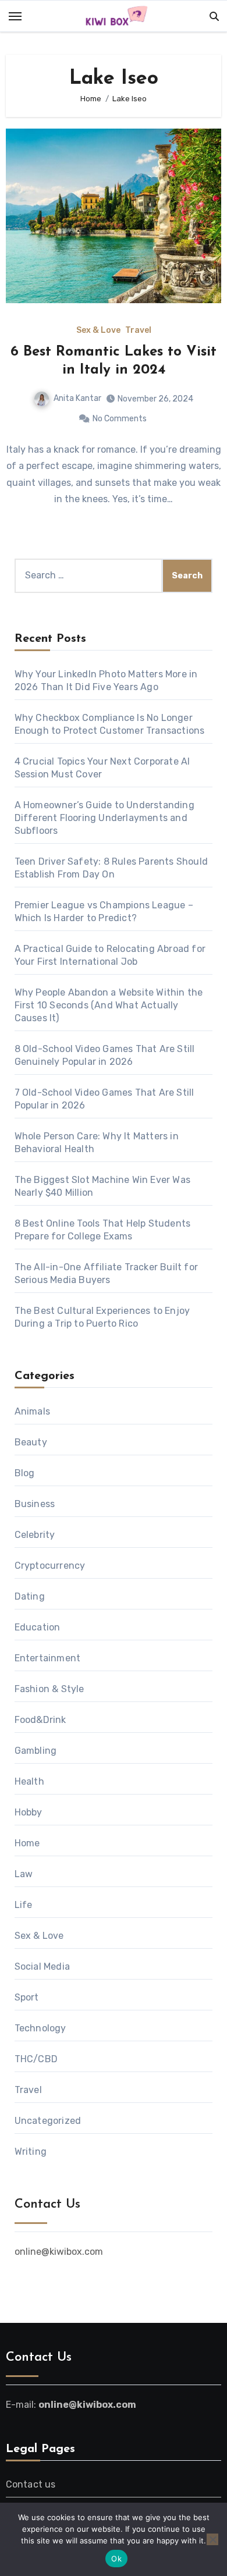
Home (27, 1843)
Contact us (31, 2484)
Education (38, 1627)
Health (29, 1781)
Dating (30, 1596)
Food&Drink (40, 1720)
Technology (40, 2028)
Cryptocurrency (50, 1566)
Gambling (36, 1751)
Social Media (42, 1966)
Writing (31, 2152)
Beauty (31, 1442)
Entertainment (48, 1658)
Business (35, 1504)
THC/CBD (36, 2059)
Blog (25, 1473)
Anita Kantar (77, 398)
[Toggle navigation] (15, 16)
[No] (212, 2539)
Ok (116, 2559)
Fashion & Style (49, 1689)
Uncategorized (48, 2121)
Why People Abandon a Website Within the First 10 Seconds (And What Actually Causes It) (109, 1005)
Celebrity (35, 1535)
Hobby (29, 1812)
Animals (32, 1411)
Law (24, 1874)
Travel (138, 331)
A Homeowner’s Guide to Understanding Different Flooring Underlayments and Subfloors (104, 818)
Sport (27, 1997)
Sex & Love (98, 331)
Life (24, 1905)
